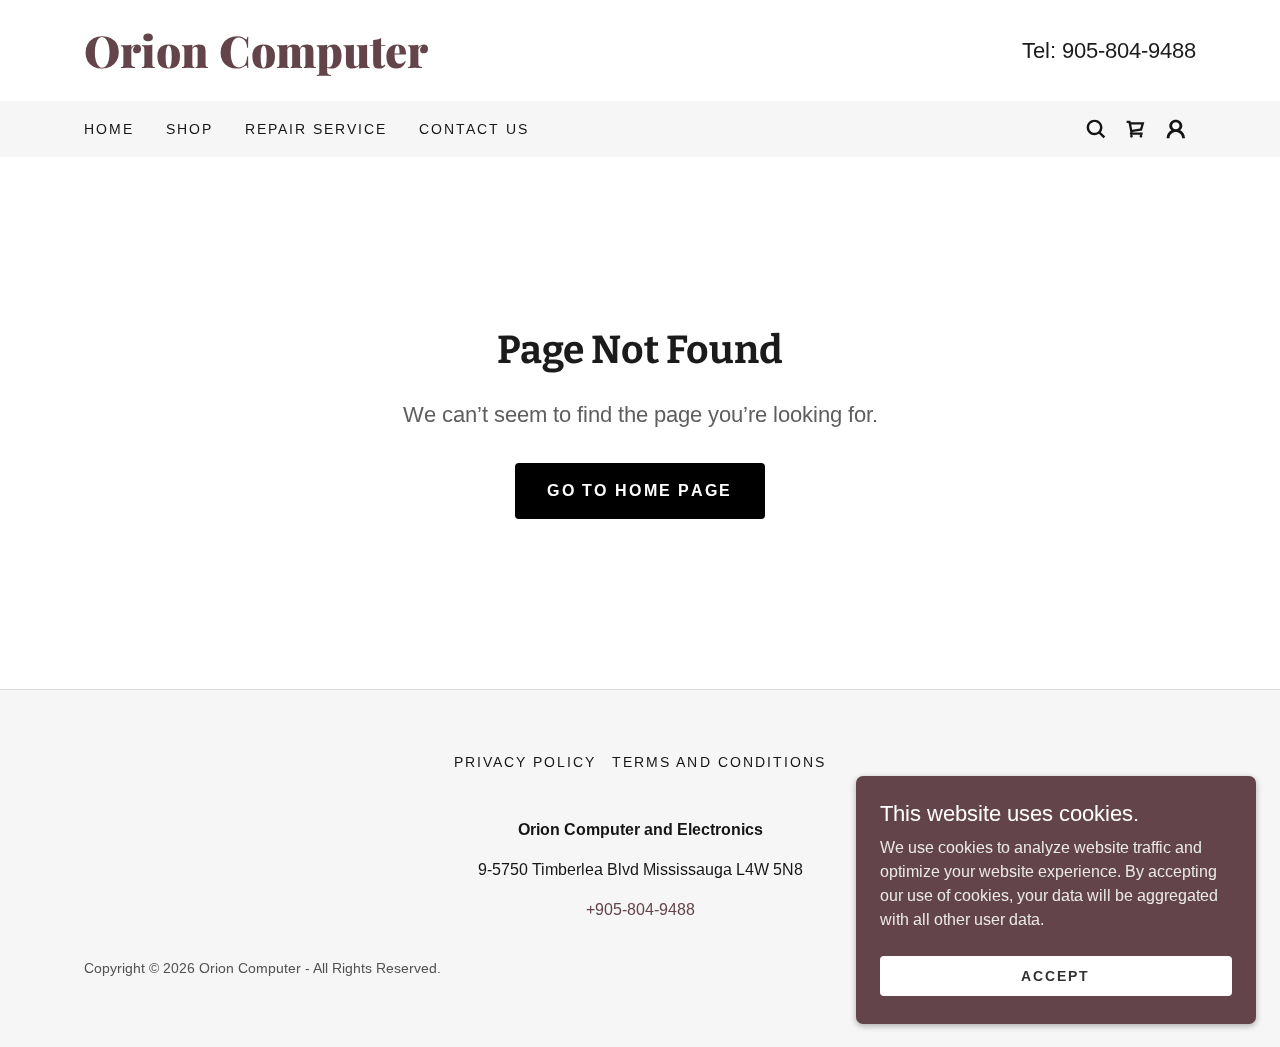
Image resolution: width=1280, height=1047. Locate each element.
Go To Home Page (639, 490)
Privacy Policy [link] (525, 762)
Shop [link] (189, 129)
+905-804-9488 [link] (640, 909)
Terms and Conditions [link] (718, 762)
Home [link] (109, 129)
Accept (1055, 975)
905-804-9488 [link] (1129, 50)
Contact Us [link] (474, 129)
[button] (1176, 129)
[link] (362, 62)
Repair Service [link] (316, 129)
